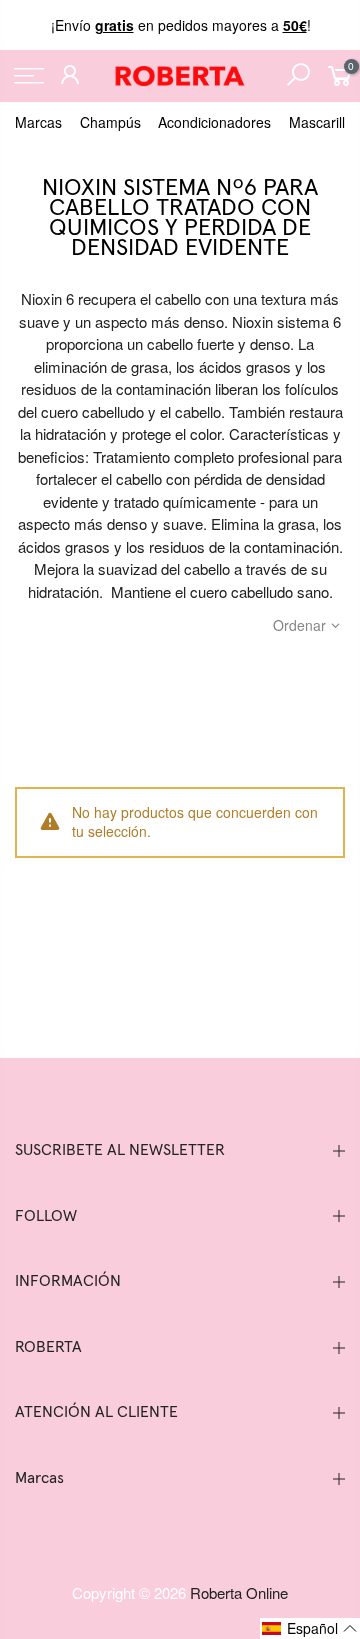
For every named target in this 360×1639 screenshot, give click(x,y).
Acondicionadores (214, 122)
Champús (110, 122)
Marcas (38, 122)
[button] (310, 1628)
